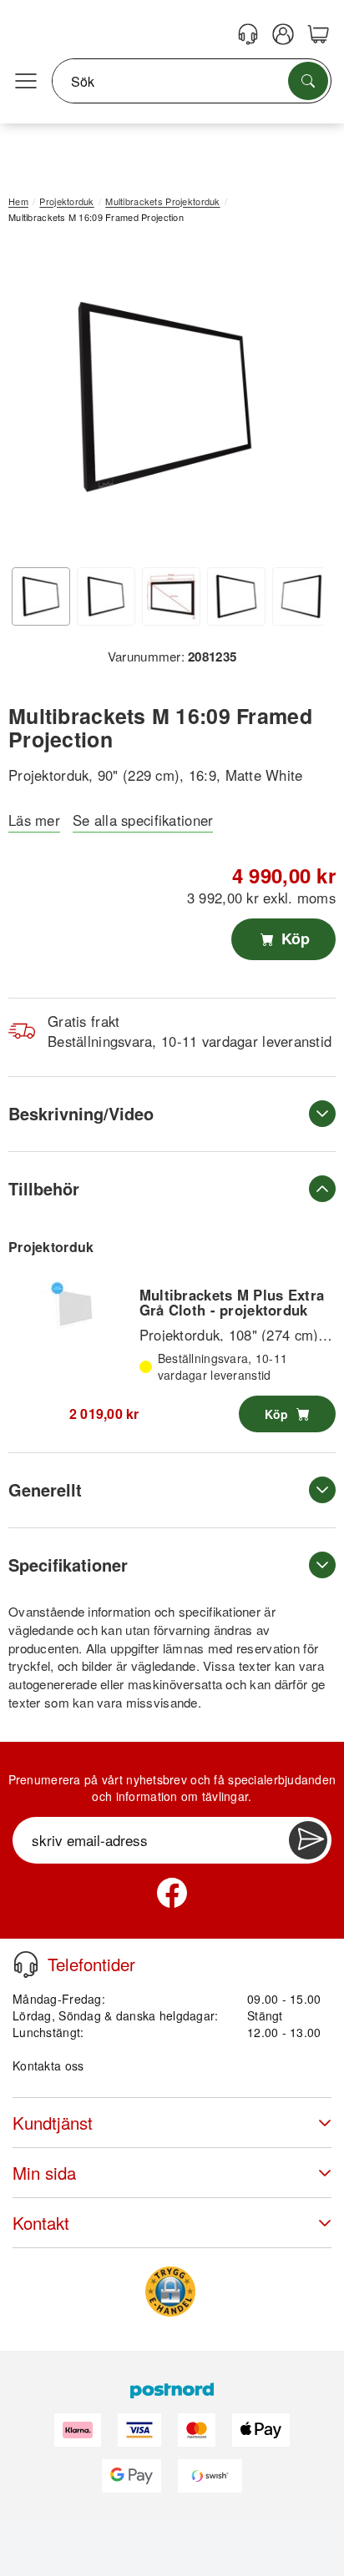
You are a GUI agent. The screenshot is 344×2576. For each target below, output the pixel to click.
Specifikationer (68, 1565)
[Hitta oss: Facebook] (172, 1893)
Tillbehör (44, 1188)
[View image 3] (171, 596)
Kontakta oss (48, 2065)
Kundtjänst (53, 2123)
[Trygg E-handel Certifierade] (170, 2292)
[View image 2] (106, 596)
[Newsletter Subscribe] (308, 1840)
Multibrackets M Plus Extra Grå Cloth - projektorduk (232, 1302)
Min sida (44, 2173)
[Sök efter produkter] (308, 81)
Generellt (45, 1489)
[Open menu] (26, 82)
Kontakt (41, 2223)
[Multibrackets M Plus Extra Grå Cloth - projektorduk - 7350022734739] (73, 1306)
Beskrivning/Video (81, 1113)
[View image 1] (41, 596)
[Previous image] (33, 401)
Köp (293, 938)
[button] (166, 397)
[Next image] (298, 401)
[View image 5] (301, 596)
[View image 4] (236, 596)
